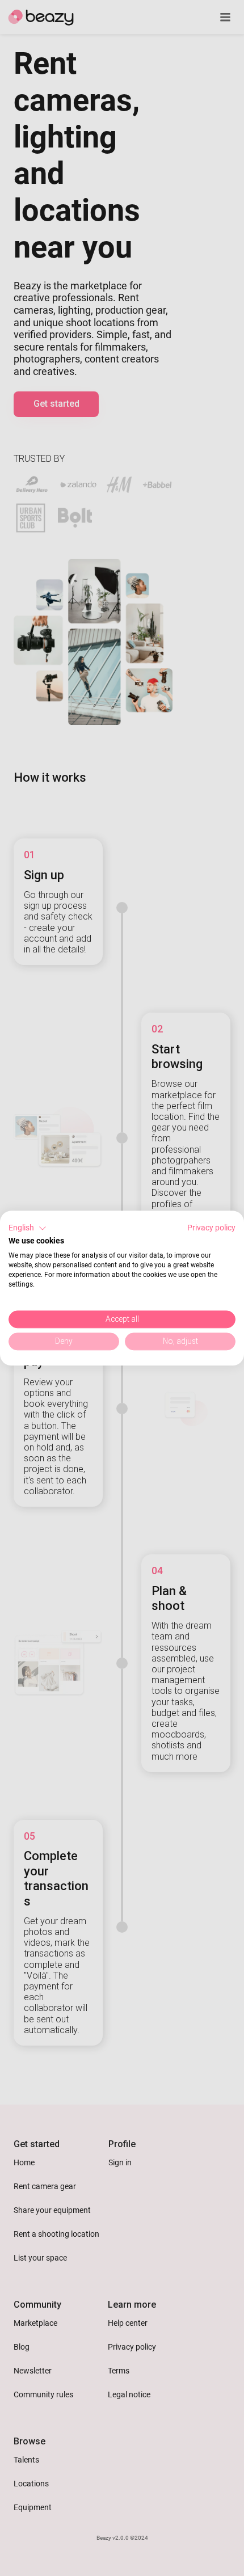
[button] (28, 1228)
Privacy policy (211, 1228)
